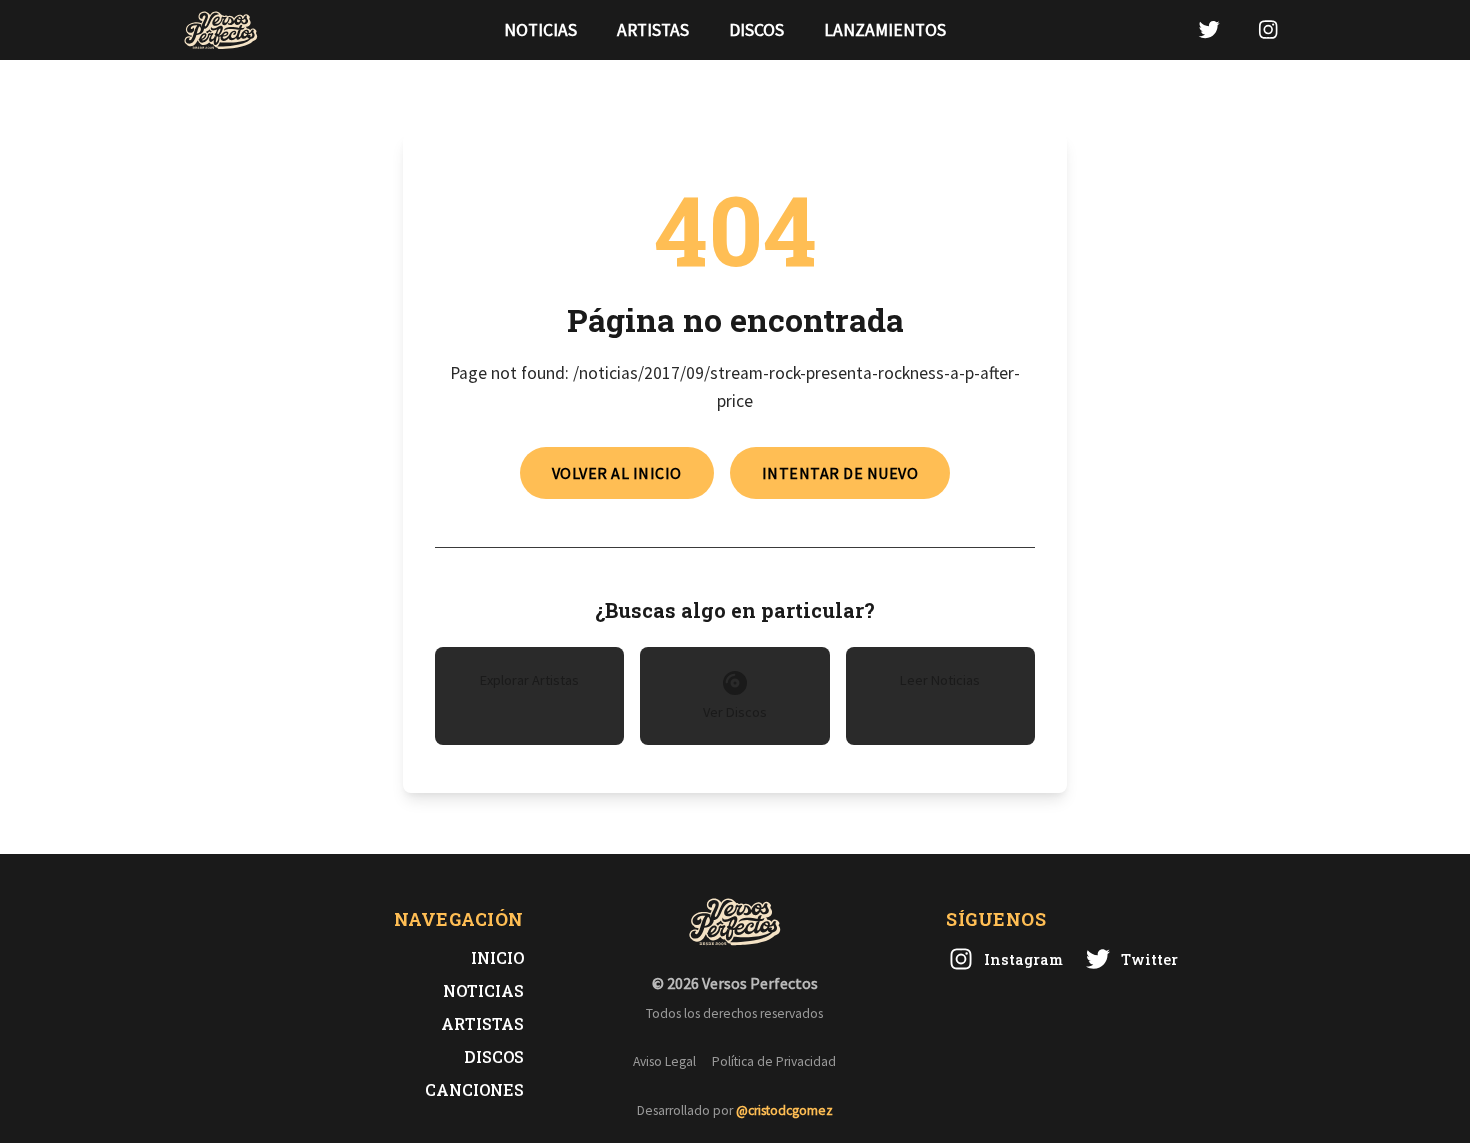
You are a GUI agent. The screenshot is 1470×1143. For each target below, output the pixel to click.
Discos (756, 30)
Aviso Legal (664, 1061)
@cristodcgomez (784, 1110)
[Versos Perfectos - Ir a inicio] (221, 30)
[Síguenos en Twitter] (1209, 29)
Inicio (497, 957)
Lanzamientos (885, 30)
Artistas (653, 30)
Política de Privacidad (774, 1061)
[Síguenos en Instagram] (1268, 29)
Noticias (540, 30)
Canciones (474, 1089)
